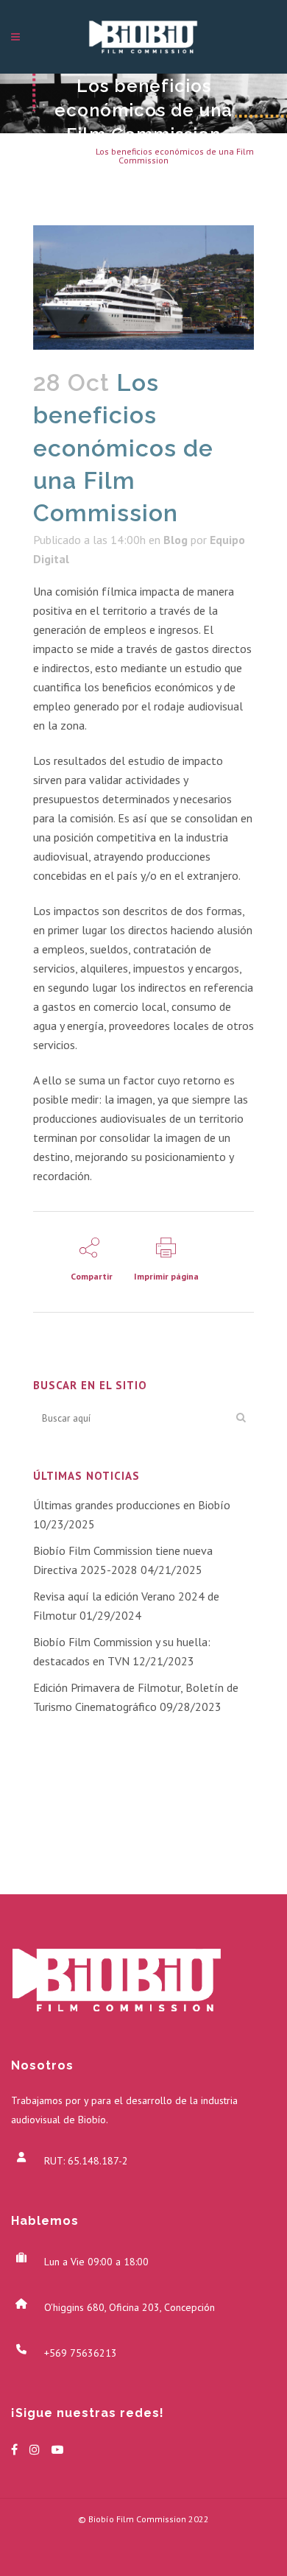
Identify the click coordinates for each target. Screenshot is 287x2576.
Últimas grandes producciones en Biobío (132, 1505)
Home (45, 151)
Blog (75, 151)
